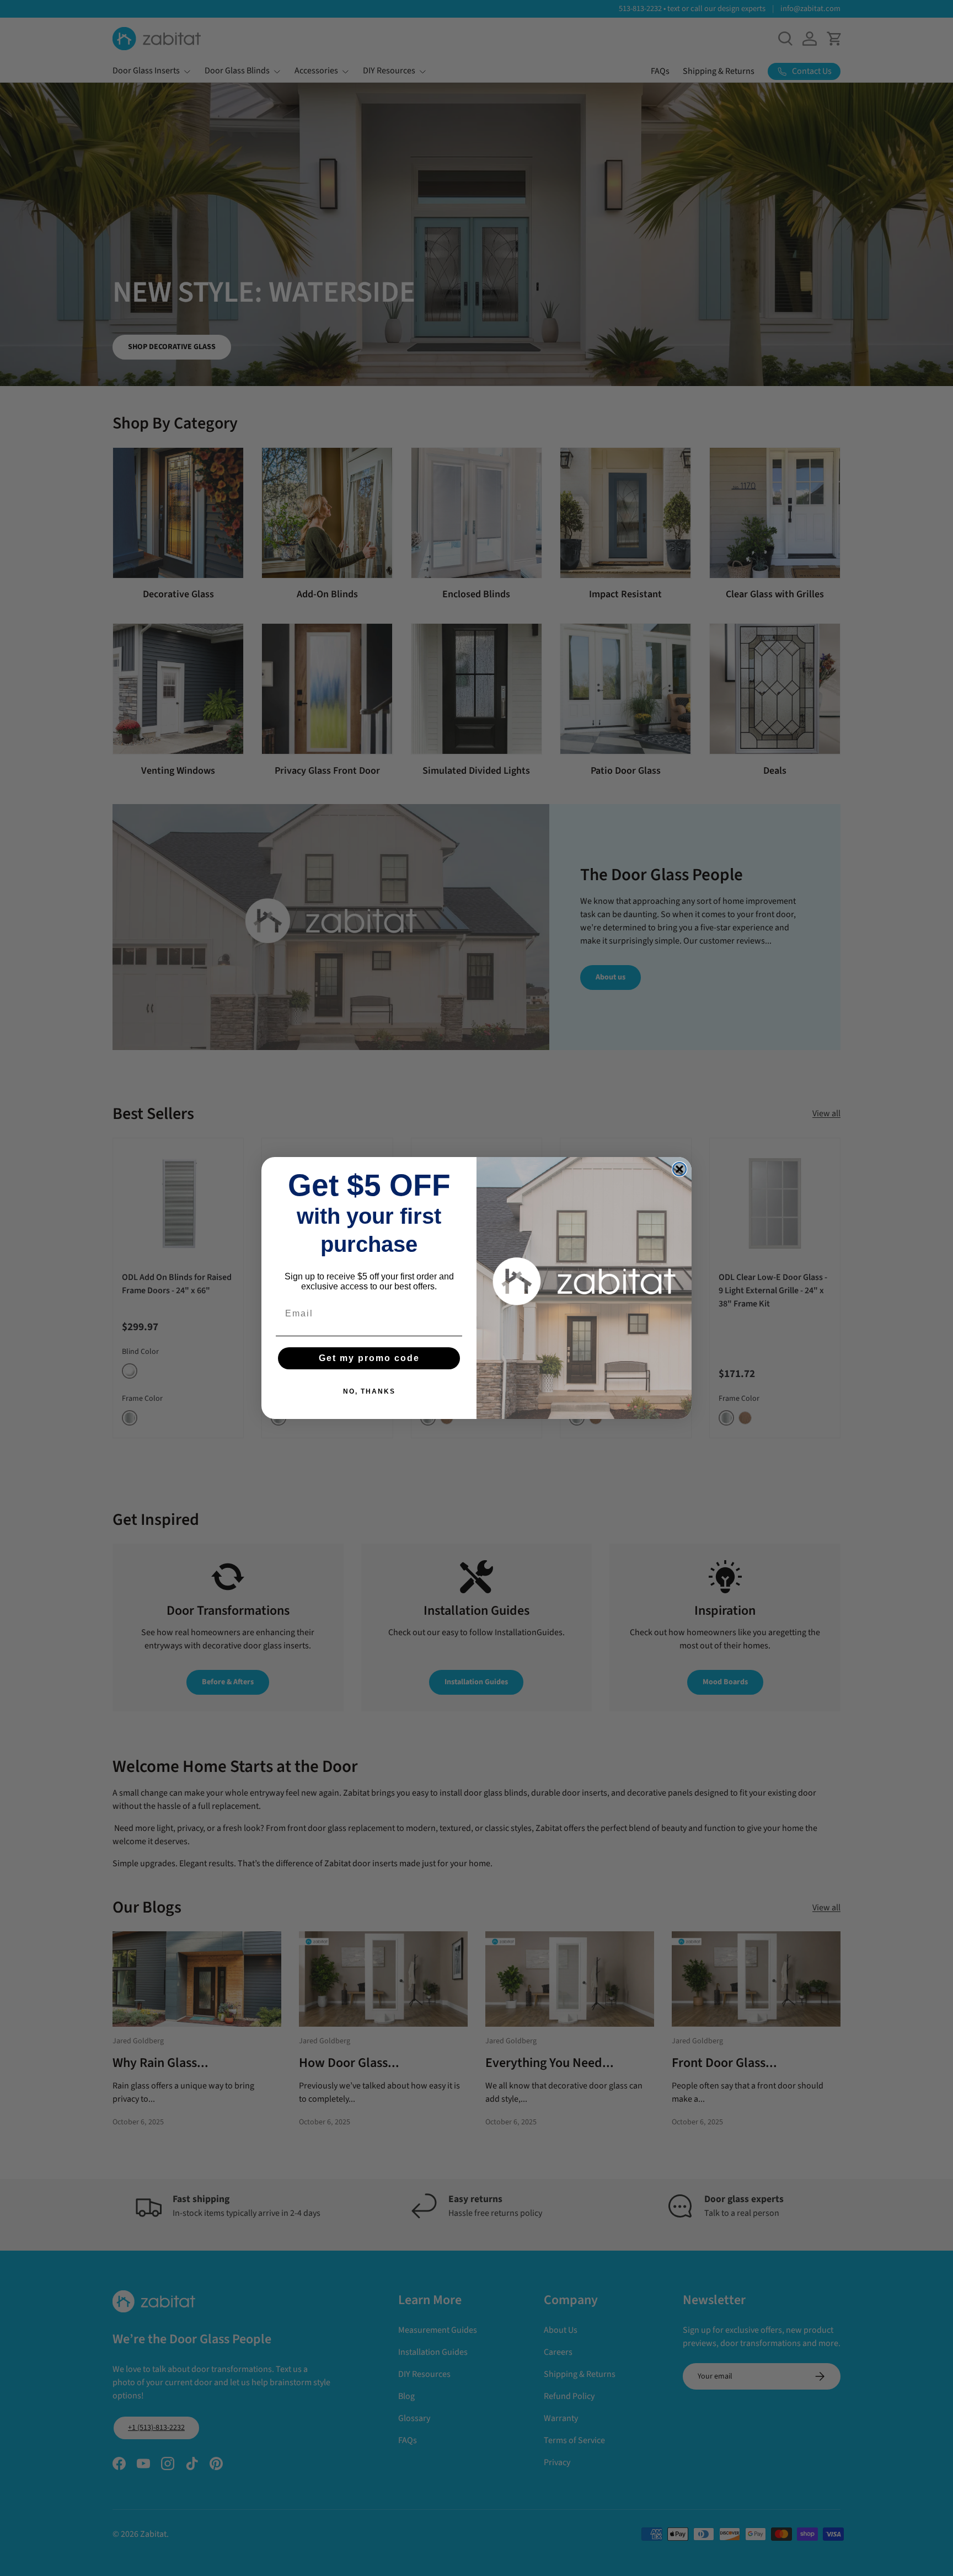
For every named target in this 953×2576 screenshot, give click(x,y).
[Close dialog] (679, 1169)
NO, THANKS (369, 1391)
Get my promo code (369, 1358)
